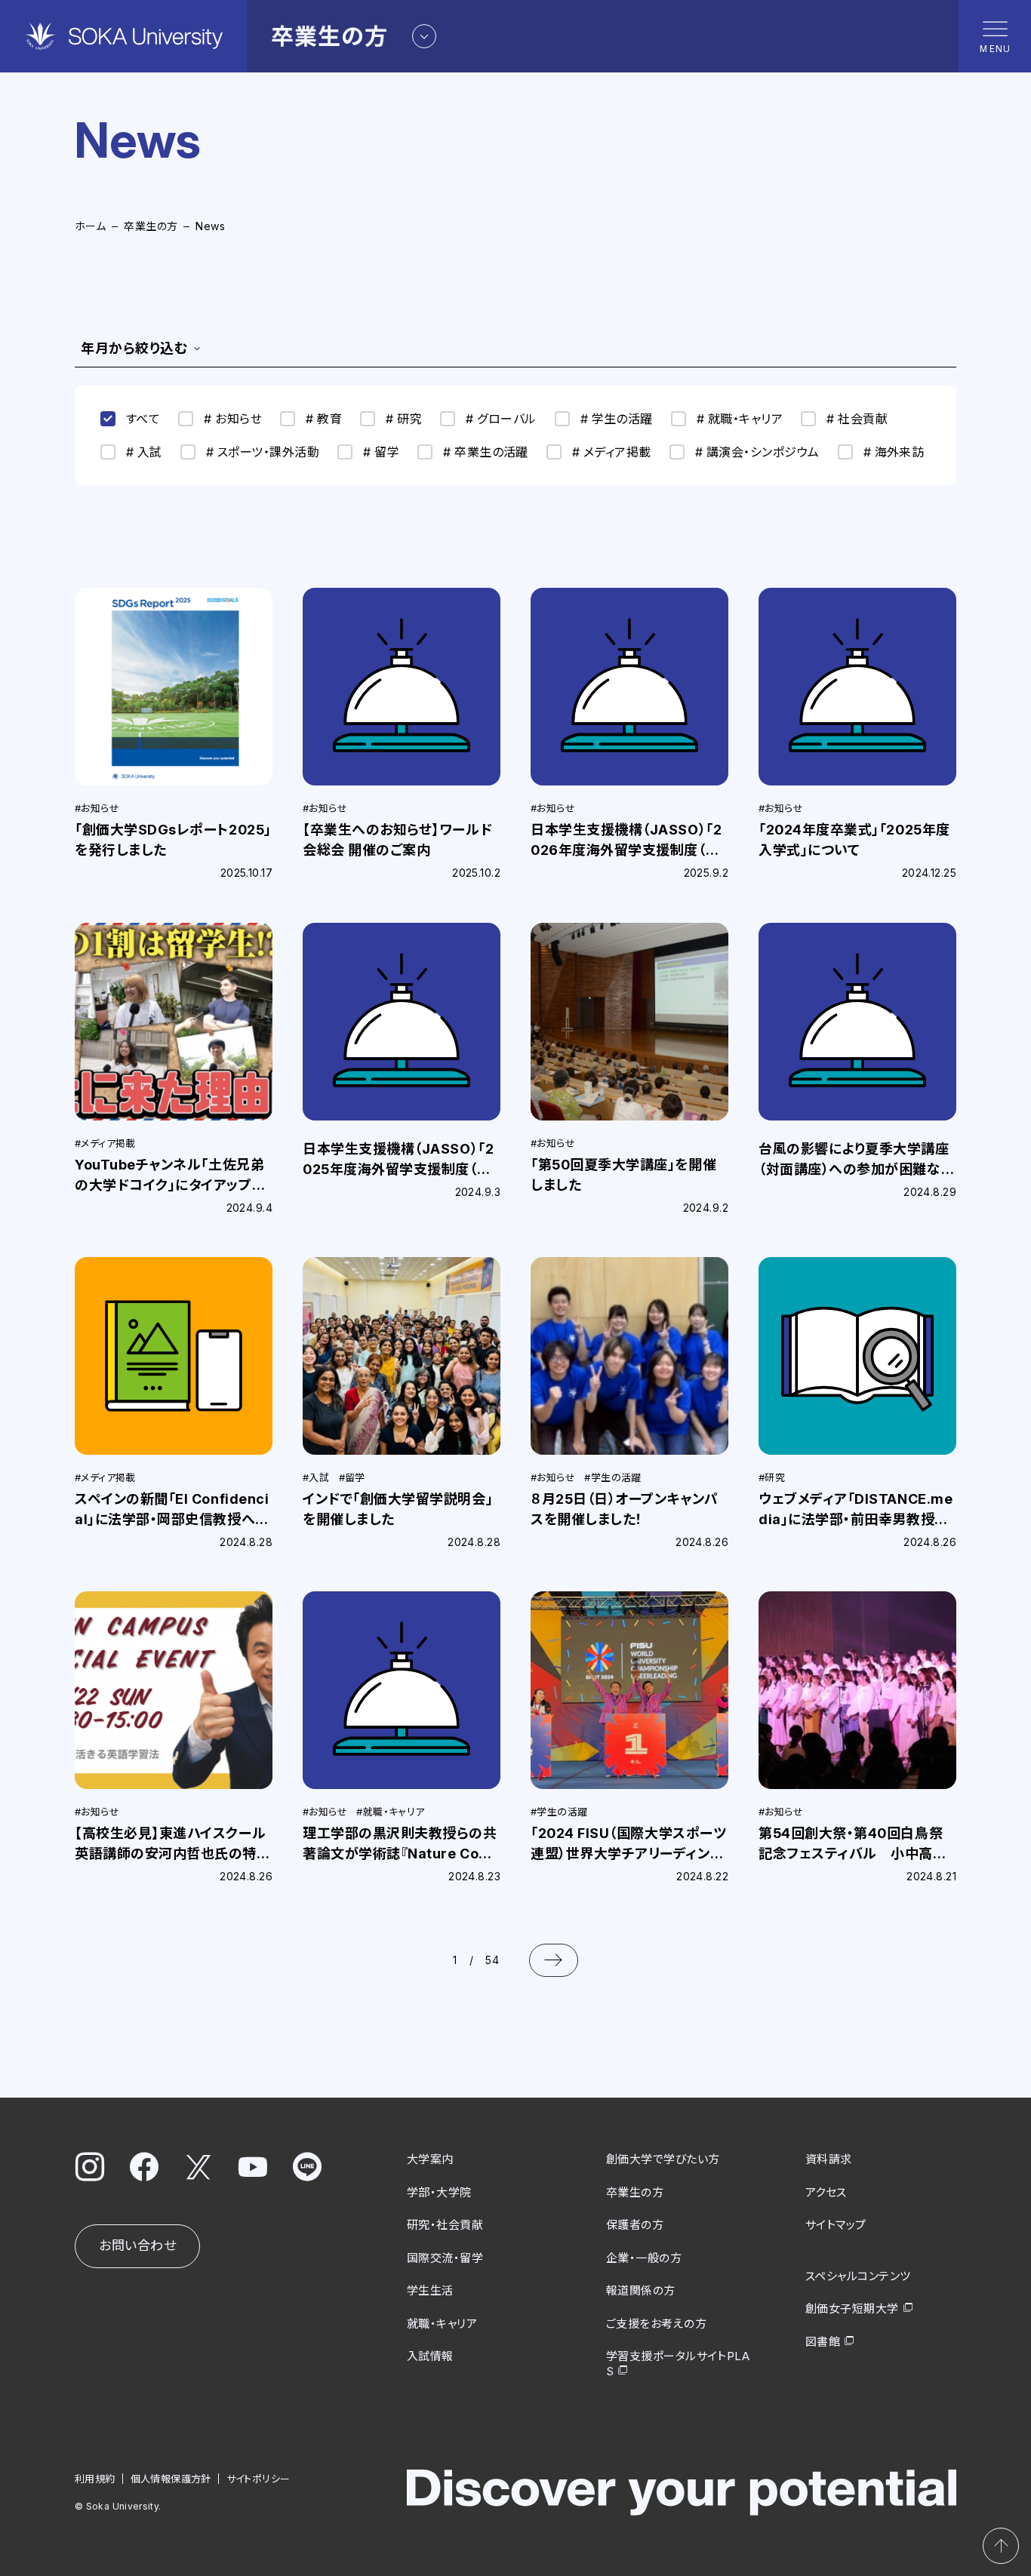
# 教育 (324, 419)
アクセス (826, 2192)
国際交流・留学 (445, 2258)
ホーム (90, 226)
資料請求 (829, 2159)
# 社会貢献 (857, 419)
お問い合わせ (137, 2246)
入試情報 (430, 2356)
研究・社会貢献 (445, 2225)
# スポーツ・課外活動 (263, 452)
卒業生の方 (151, 226)
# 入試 (144, 452)
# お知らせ (233, 419)
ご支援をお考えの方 (656, 2324)
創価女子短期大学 (852, 2309)
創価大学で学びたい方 (663, 2159)
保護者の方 (635, 2225)
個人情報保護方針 (171, 2479)
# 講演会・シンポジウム (757, 452)
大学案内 (430, 2159)
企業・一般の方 (644, 2258)
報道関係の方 (641, 2290)
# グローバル (501, 419)
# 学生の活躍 (617, 419)
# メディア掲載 (612, 452)
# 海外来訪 (894, 452)
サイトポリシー (259, 2479)
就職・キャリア (442, 2324)
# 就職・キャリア (740, 419)
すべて (143, 419)
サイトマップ (836, 2225)
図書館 (823, 2342)
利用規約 (95, 2479)
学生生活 (430, 2290)
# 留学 (381, 452)
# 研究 (404, 419)
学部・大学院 (439, 2192)
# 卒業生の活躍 (486, 452)
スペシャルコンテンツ (858, 2276)
